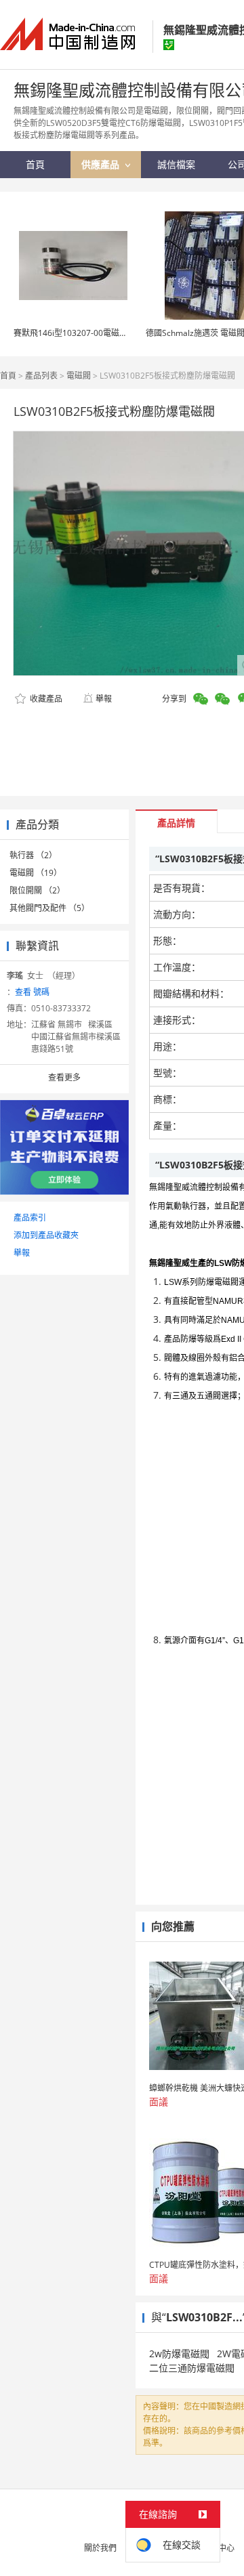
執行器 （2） (33, 855)
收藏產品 (45, 699)
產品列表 (41, 376)
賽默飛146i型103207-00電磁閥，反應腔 (87, 333)
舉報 (104, 699)
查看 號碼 (32, 992)
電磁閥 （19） (36, 873)
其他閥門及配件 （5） (49, 908)
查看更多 (64, 1077)
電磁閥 (79, 376)
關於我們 (100, 2548)
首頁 (8, 376)
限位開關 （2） (37, 890)
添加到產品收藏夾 (46, 1235)
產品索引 (30, 1218)
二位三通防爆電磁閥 (192, 2368)
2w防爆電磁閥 (179, 2353)
